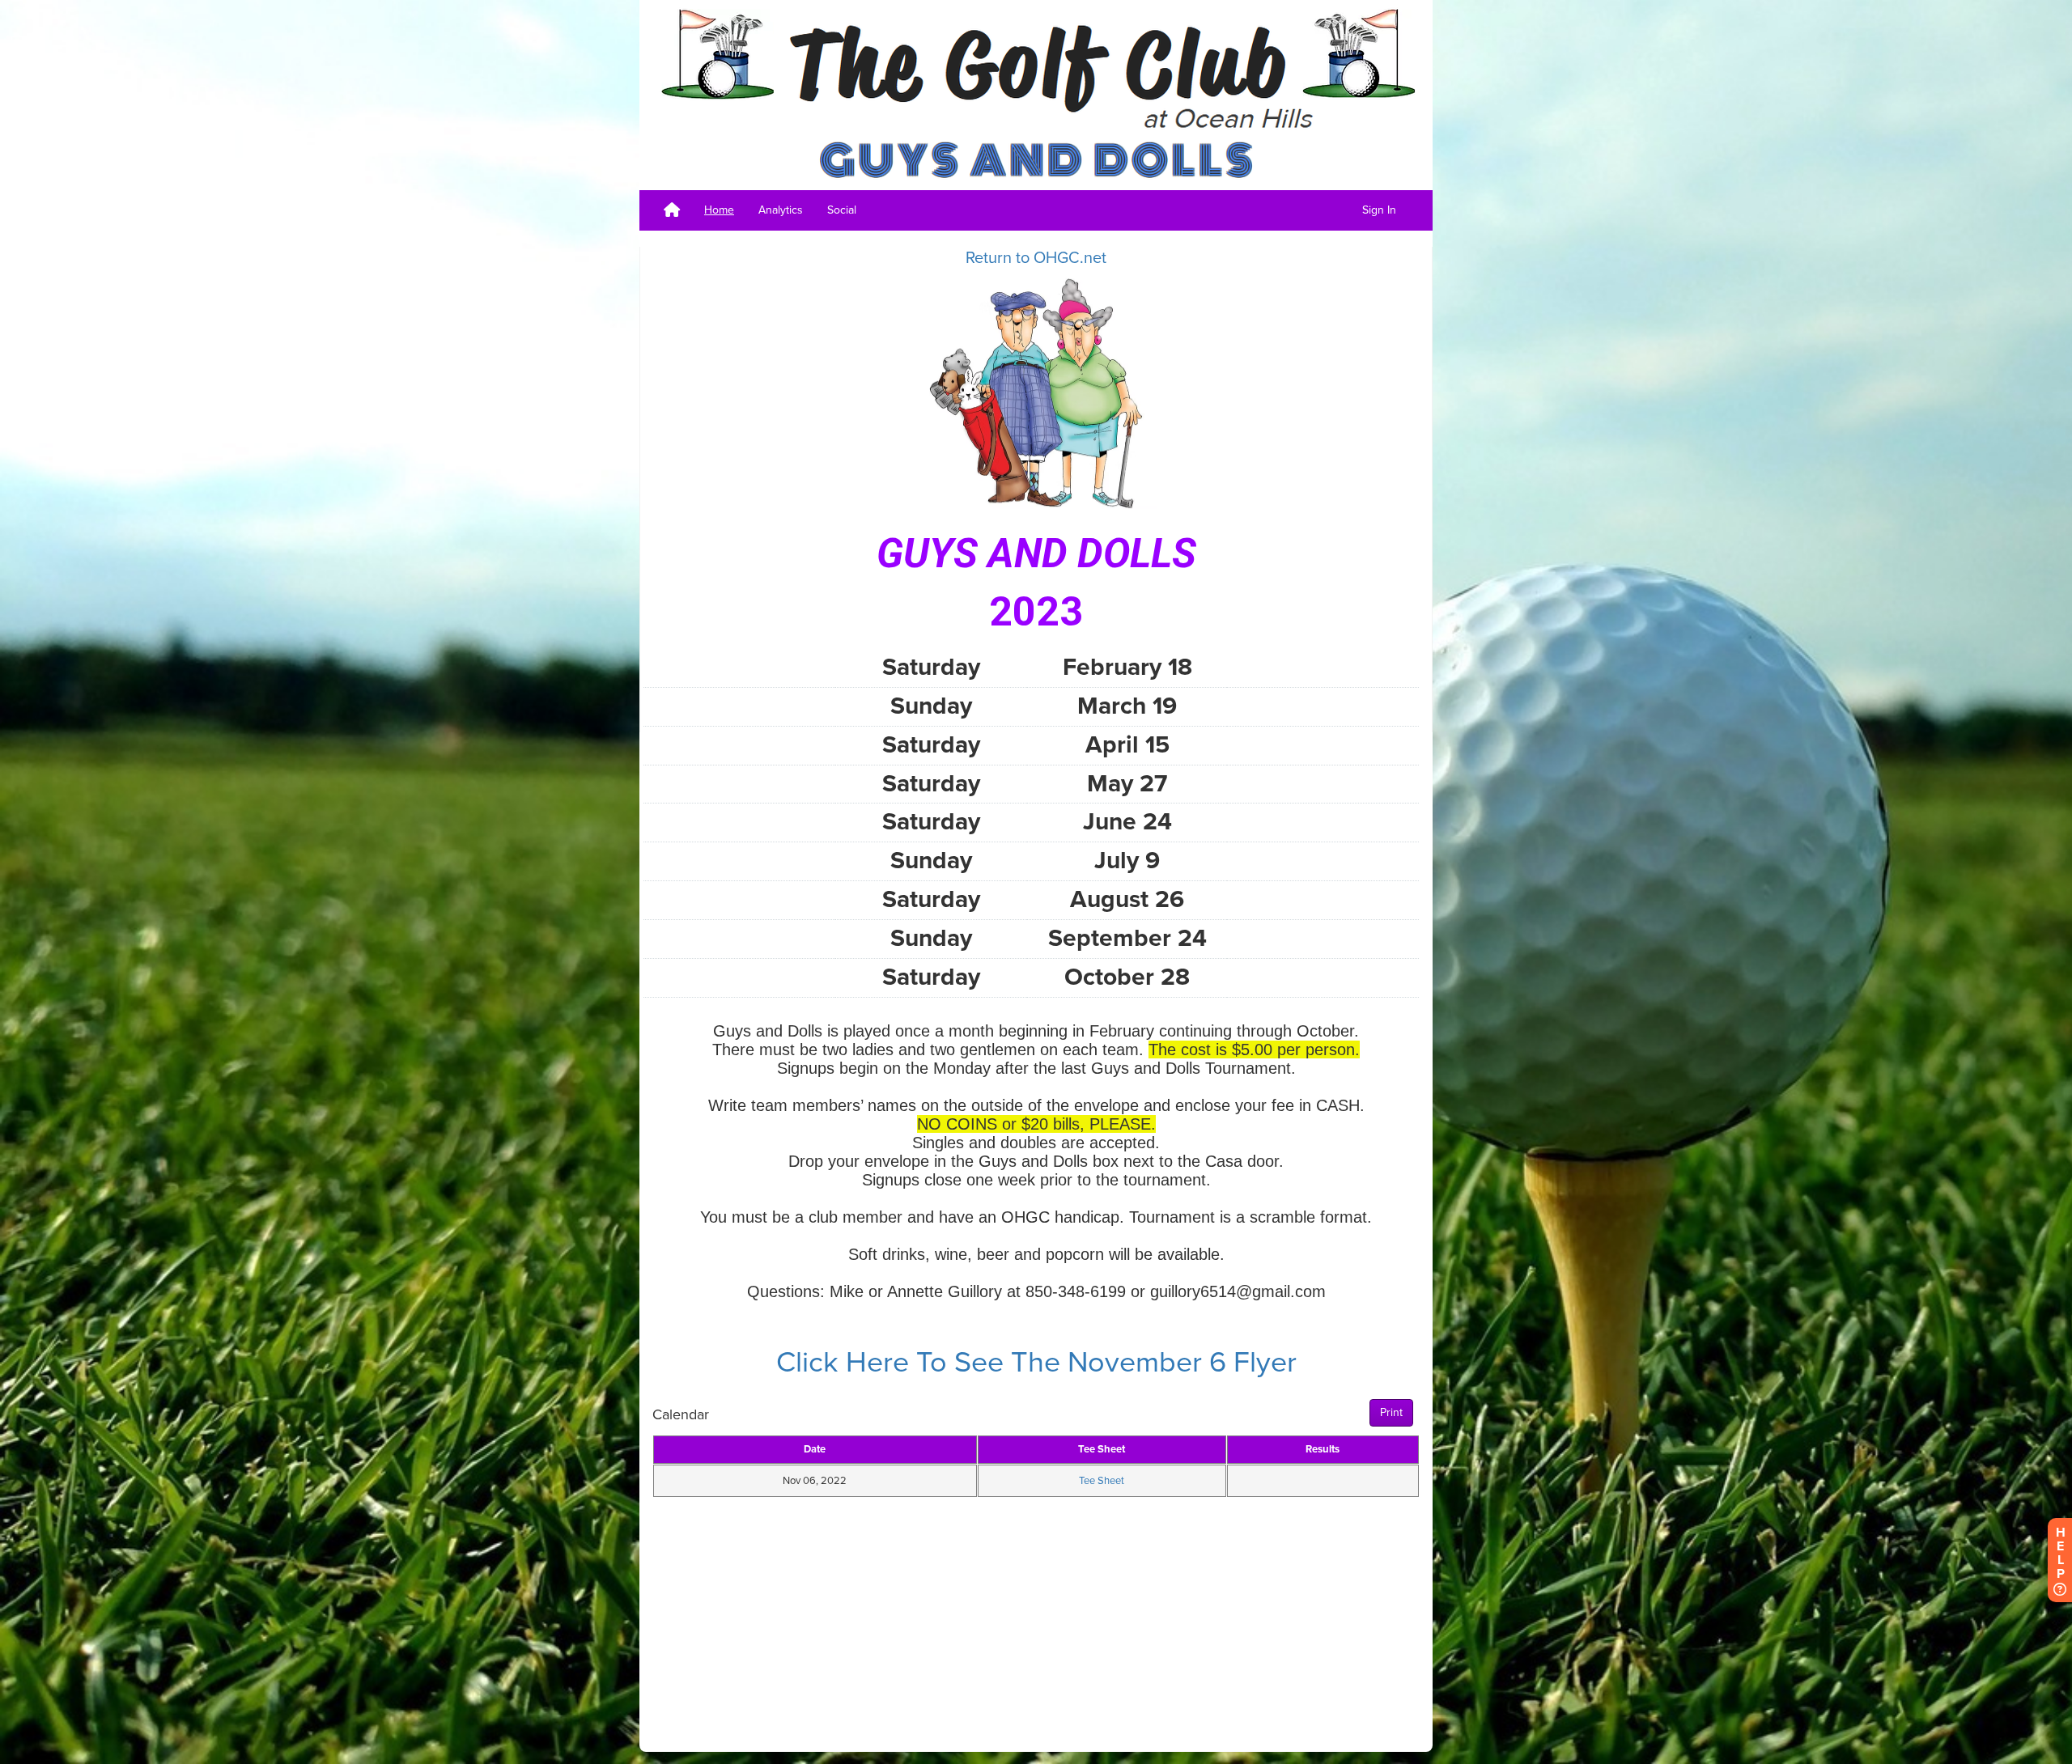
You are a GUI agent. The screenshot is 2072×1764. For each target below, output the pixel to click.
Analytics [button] (781, 210)
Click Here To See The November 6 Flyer (1036, 1362)
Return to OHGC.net (1036, 258)
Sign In (1379, 210)
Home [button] (719, 210)
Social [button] (842, 210)
